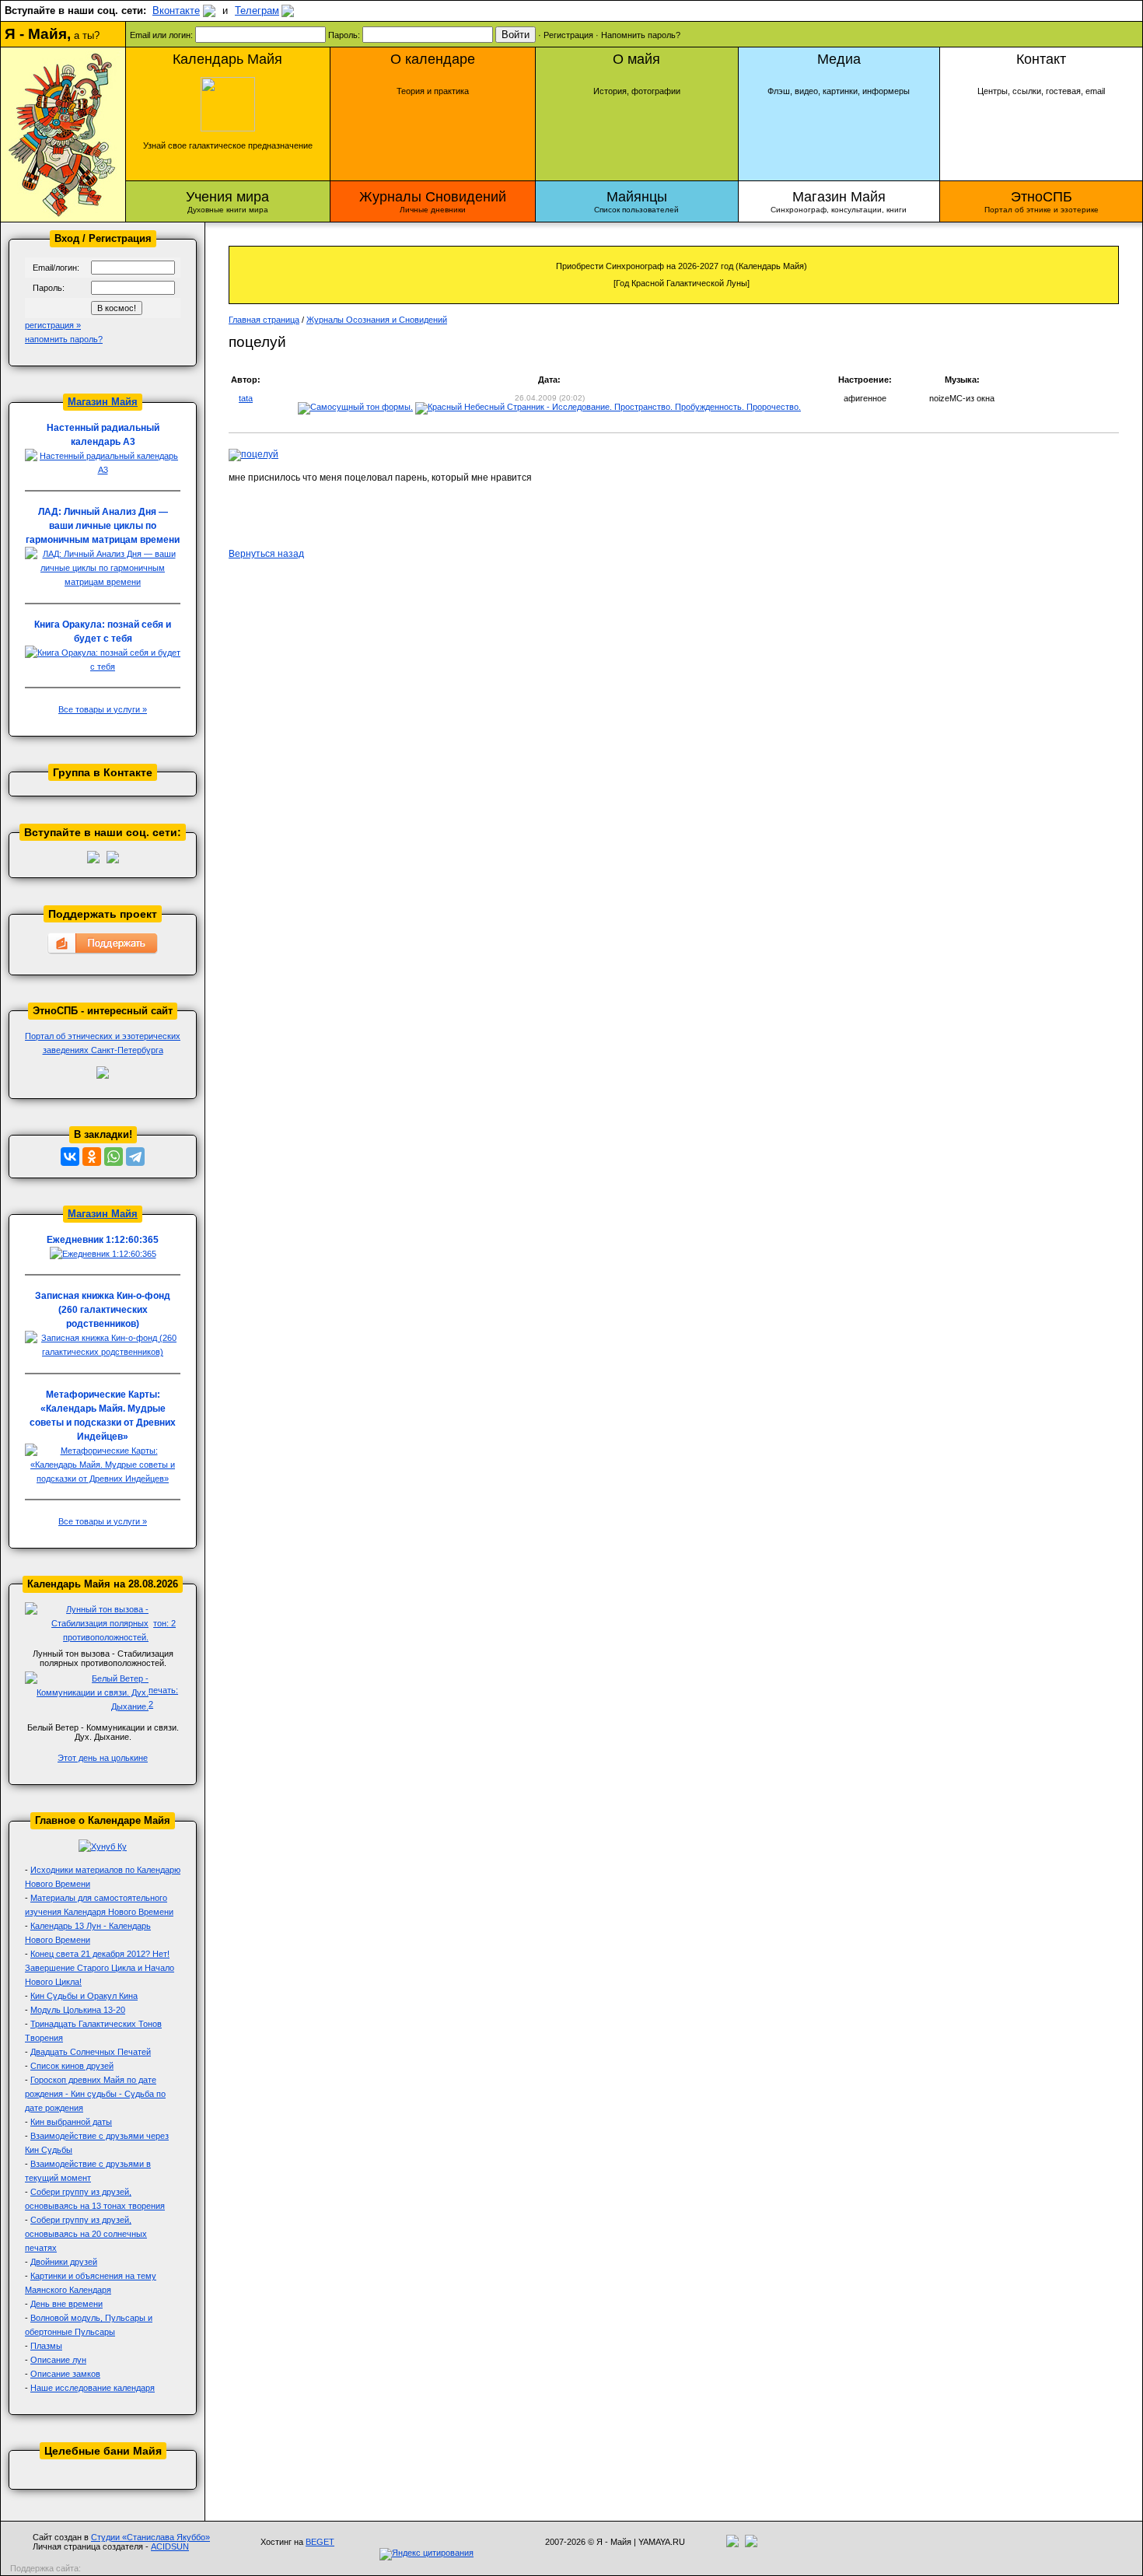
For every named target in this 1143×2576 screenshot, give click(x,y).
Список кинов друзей (72, 2066)
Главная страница (264, 320)
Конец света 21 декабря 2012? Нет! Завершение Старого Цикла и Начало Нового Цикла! (100, 1968)
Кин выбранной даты (71, 2122)
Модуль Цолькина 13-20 (78, 2010)
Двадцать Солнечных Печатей (91, 2052)
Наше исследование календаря (93, 2388)
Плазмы (46, 2346)
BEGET (320, 2542)
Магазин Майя (103, 402)
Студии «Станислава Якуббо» (150, 2537)
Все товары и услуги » (103, 709)
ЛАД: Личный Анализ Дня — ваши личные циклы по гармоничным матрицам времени (103, 526)
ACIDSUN (170, 2546)
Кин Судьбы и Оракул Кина (84, 1996)
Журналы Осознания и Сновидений (377, 320)
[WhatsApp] (114, 1157)
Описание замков (65, 2374)
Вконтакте (176, 10)
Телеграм (257, 10)
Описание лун (58, 2360)
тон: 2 (164, 1623)
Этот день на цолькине (103, 1758)
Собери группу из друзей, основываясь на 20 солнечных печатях (86, 2234)
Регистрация (568, 35)
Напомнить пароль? (641, 35)
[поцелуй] (253, 454)
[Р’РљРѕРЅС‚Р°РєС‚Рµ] (70, 1157)
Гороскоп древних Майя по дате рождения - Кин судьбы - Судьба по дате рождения (95, 2094)
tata (246, 398)
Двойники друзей (64, 2262)
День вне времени (66, 2304)
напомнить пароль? (64, 339)
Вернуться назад (266, 554)
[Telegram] (135, 1157)
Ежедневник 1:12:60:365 (103, 1240)
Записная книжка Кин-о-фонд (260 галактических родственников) (103, 1310)
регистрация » (53, 325)
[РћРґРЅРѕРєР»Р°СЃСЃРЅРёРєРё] (92, 1157)
